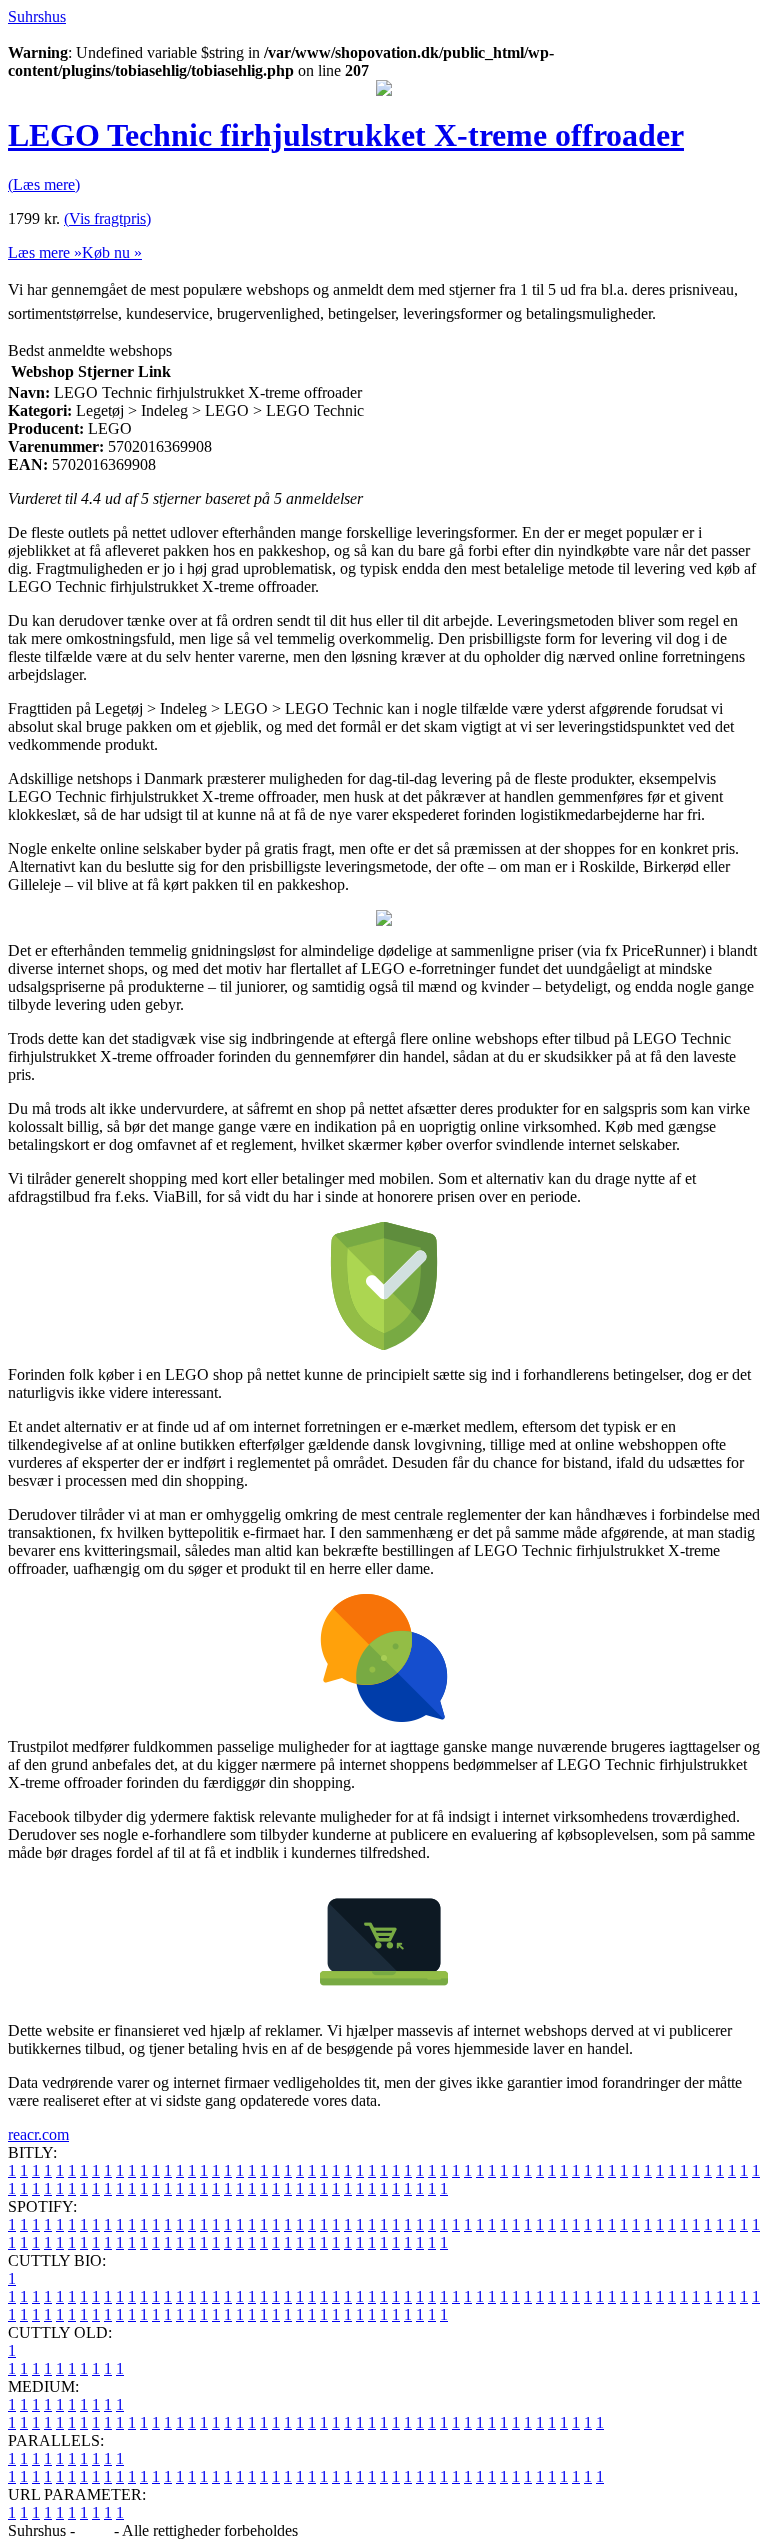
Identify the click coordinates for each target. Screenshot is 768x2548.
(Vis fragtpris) (107, 218)
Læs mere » (45, 252)
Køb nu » (112, 252)
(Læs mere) (44, 184)
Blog (94, 2530)
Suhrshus (37, 16)
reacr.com (38, 2134)
